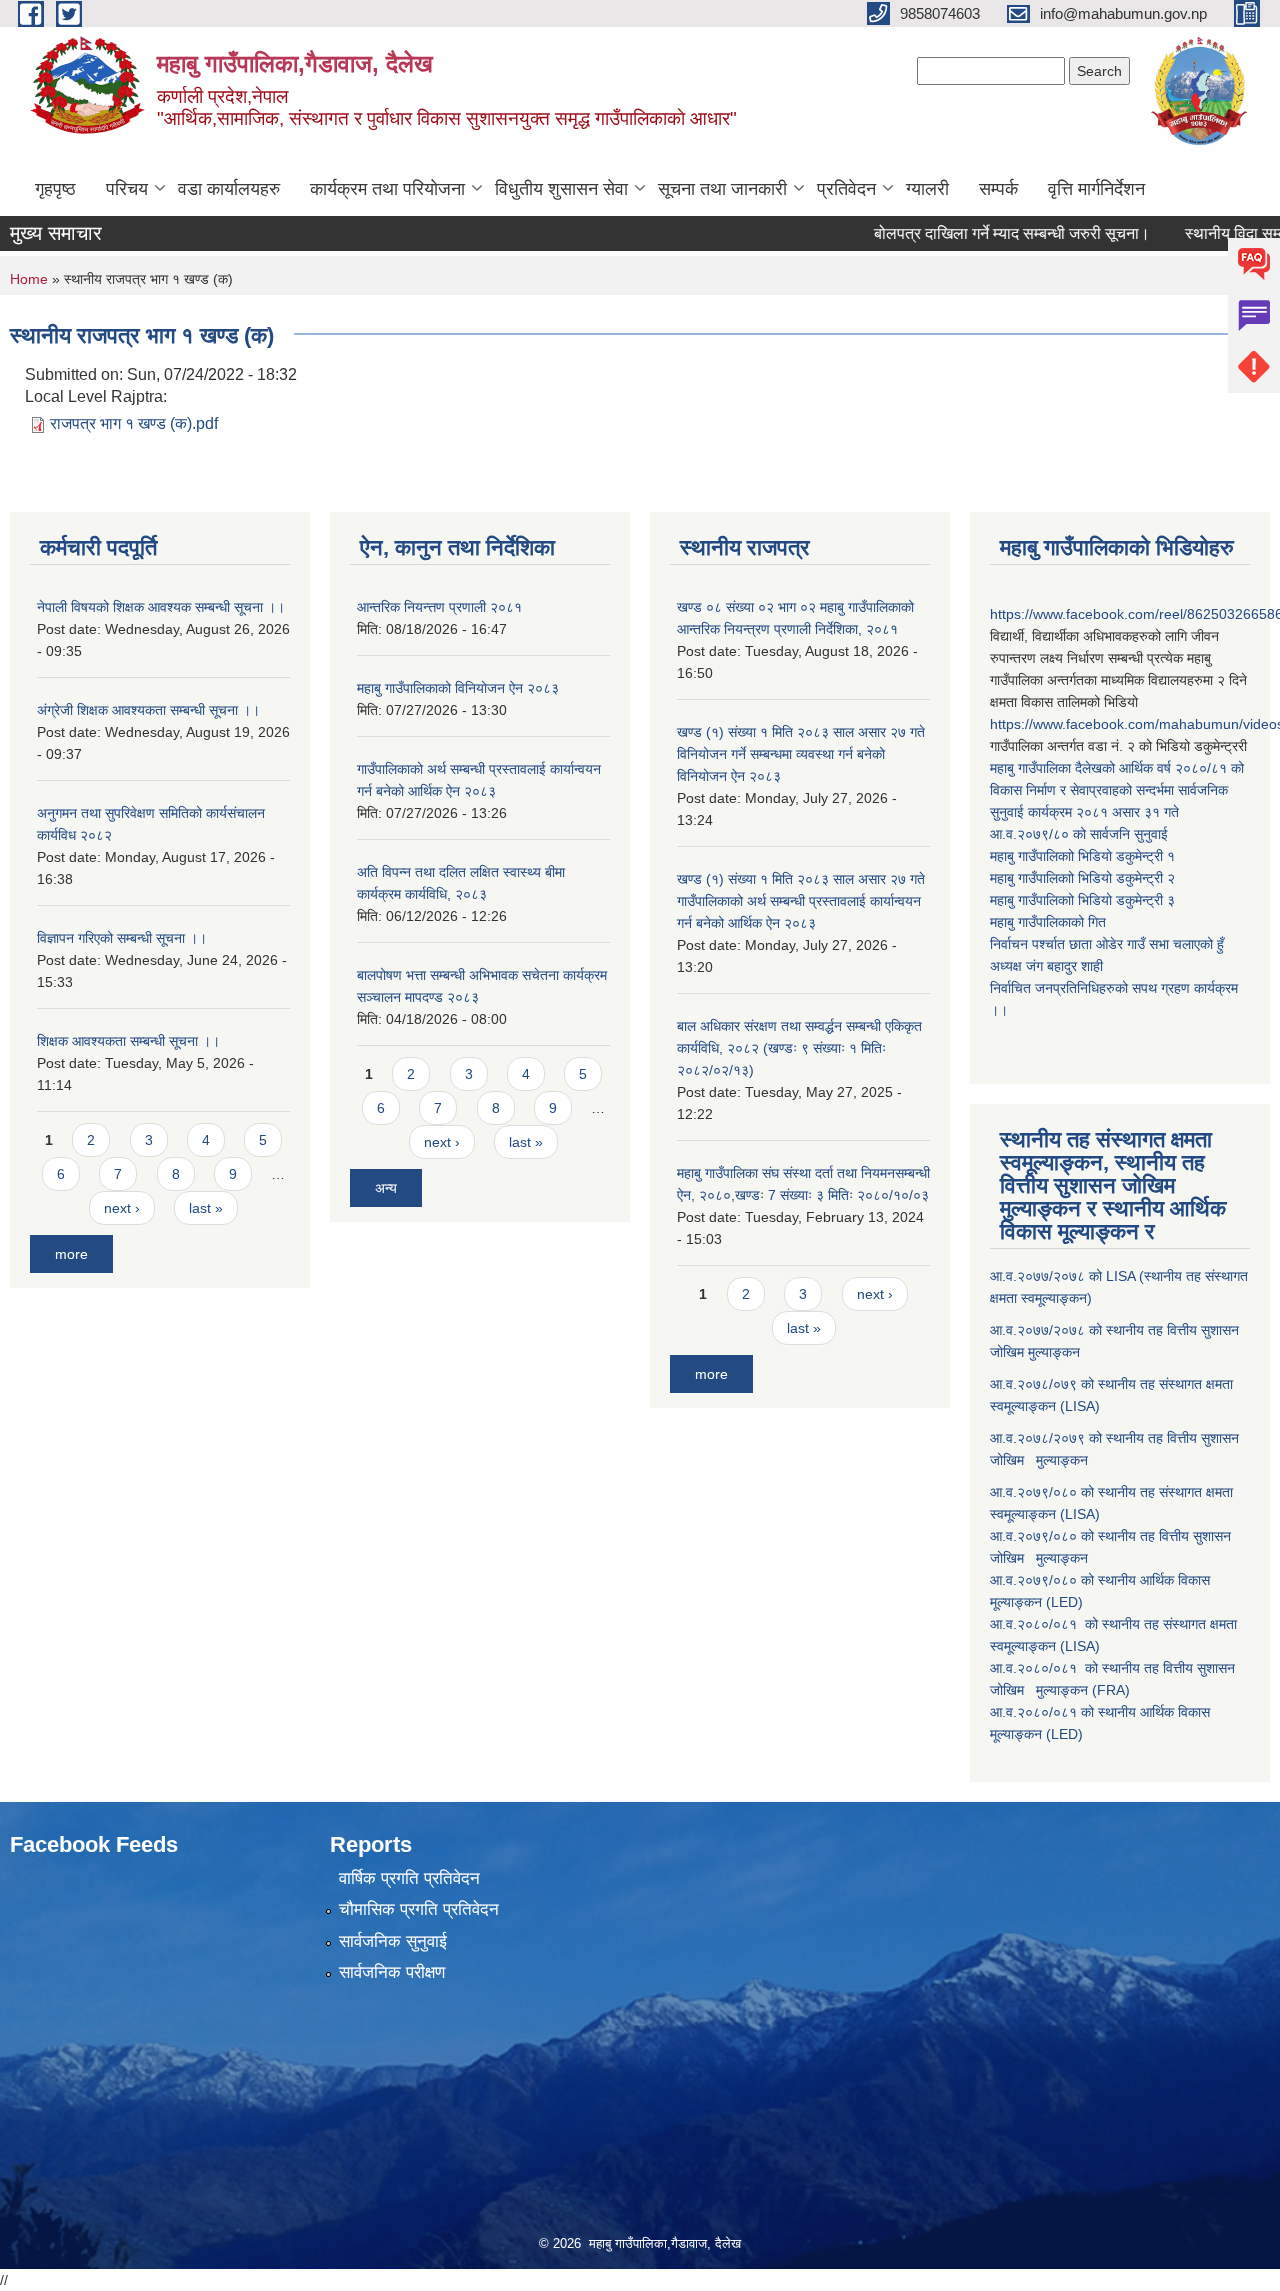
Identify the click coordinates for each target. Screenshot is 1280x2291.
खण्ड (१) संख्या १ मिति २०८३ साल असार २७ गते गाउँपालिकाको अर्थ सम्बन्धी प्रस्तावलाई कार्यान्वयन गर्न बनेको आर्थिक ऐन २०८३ (801, 901)
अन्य (386, 1188)
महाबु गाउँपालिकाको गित (1050, 922)
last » (206, 1208)
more (71, 1254)
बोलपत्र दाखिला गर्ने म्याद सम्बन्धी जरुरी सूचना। (977, 233)
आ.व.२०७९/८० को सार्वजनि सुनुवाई (1079, 834)
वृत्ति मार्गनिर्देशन (1096, 189)
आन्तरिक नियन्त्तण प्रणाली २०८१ (439, 607)
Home (29, 279)
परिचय (127, 189)
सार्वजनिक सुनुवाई (393, 1941)
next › (122, 1208)
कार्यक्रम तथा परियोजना (387, 189)
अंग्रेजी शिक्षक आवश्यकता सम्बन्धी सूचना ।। (148, 710)
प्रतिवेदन (846, 189)
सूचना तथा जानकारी (722, 189)
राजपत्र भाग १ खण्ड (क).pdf (134, 423)
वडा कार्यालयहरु (229, 189)
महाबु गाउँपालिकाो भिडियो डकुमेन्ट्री (1078, 856)
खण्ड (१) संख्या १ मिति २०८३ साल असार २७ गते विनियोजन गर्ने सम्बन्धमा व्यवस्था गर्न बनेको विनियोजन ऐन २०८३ (801, 754)
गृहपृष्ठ (55, 189)
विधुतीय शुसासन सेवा (561, 189)
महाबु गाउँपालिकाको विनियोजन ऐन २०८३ (458, 688)
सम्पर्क (998, 189)
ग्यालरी (927, 189)
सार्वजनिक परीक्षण (392, 1972)
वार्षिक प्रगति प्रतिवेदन (409, 1878)
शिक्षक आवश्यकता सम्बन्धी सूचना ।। (128, 1041)
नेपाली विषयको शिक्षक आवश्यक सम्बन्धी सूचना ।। (161, 607)
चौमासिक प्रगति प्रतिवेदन (419, 1909)
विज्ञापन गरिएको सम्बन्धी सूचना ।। (122, 938)
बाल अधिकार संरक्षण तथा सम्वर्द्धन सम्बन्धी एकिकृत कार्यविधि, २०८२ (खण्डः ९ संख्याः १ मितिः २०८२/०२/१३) (799, 1048)
